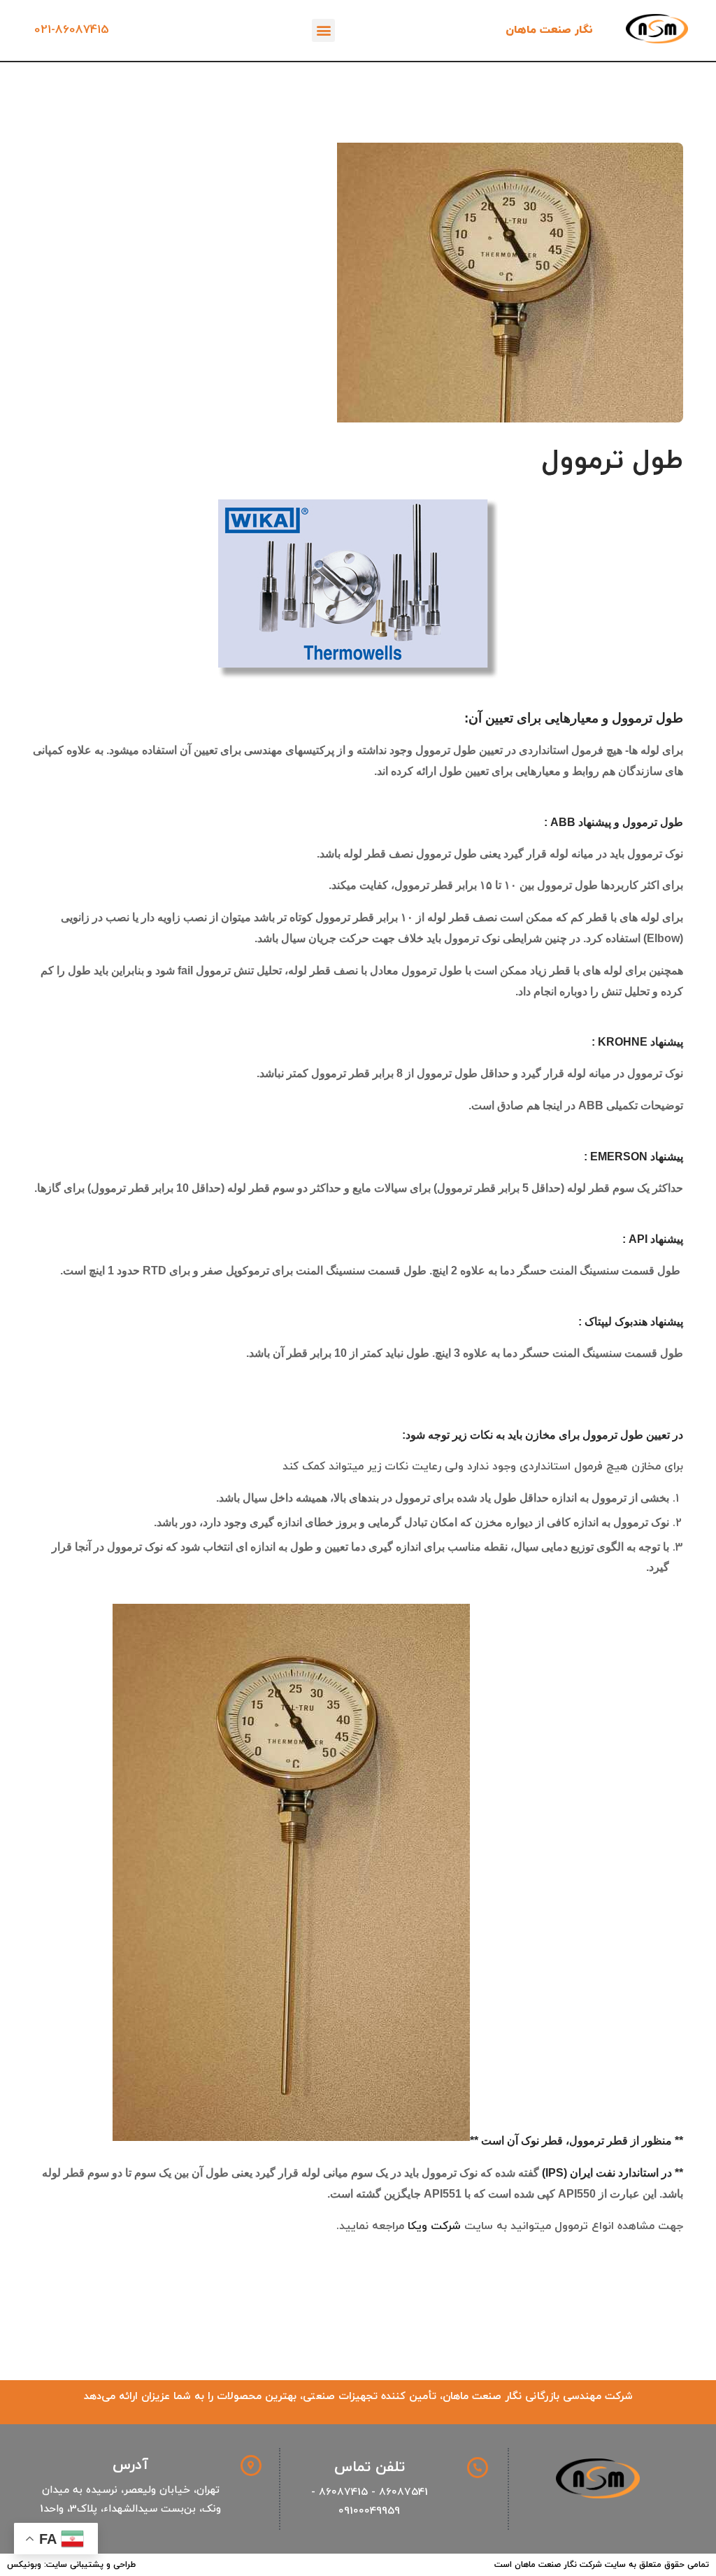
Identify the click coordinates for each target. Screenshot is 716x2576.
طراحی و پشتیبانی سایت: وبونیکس (71, 2565)
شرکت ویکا (434, 2226)
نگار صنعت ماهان (549, 30)
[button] (323, 30)
